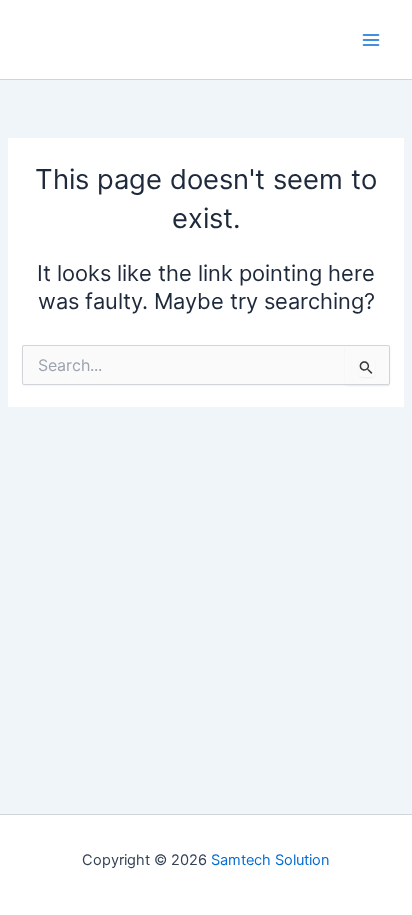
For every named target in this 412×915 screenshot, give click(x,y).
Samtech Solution (270, 860)
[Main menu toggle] (371, 40)
